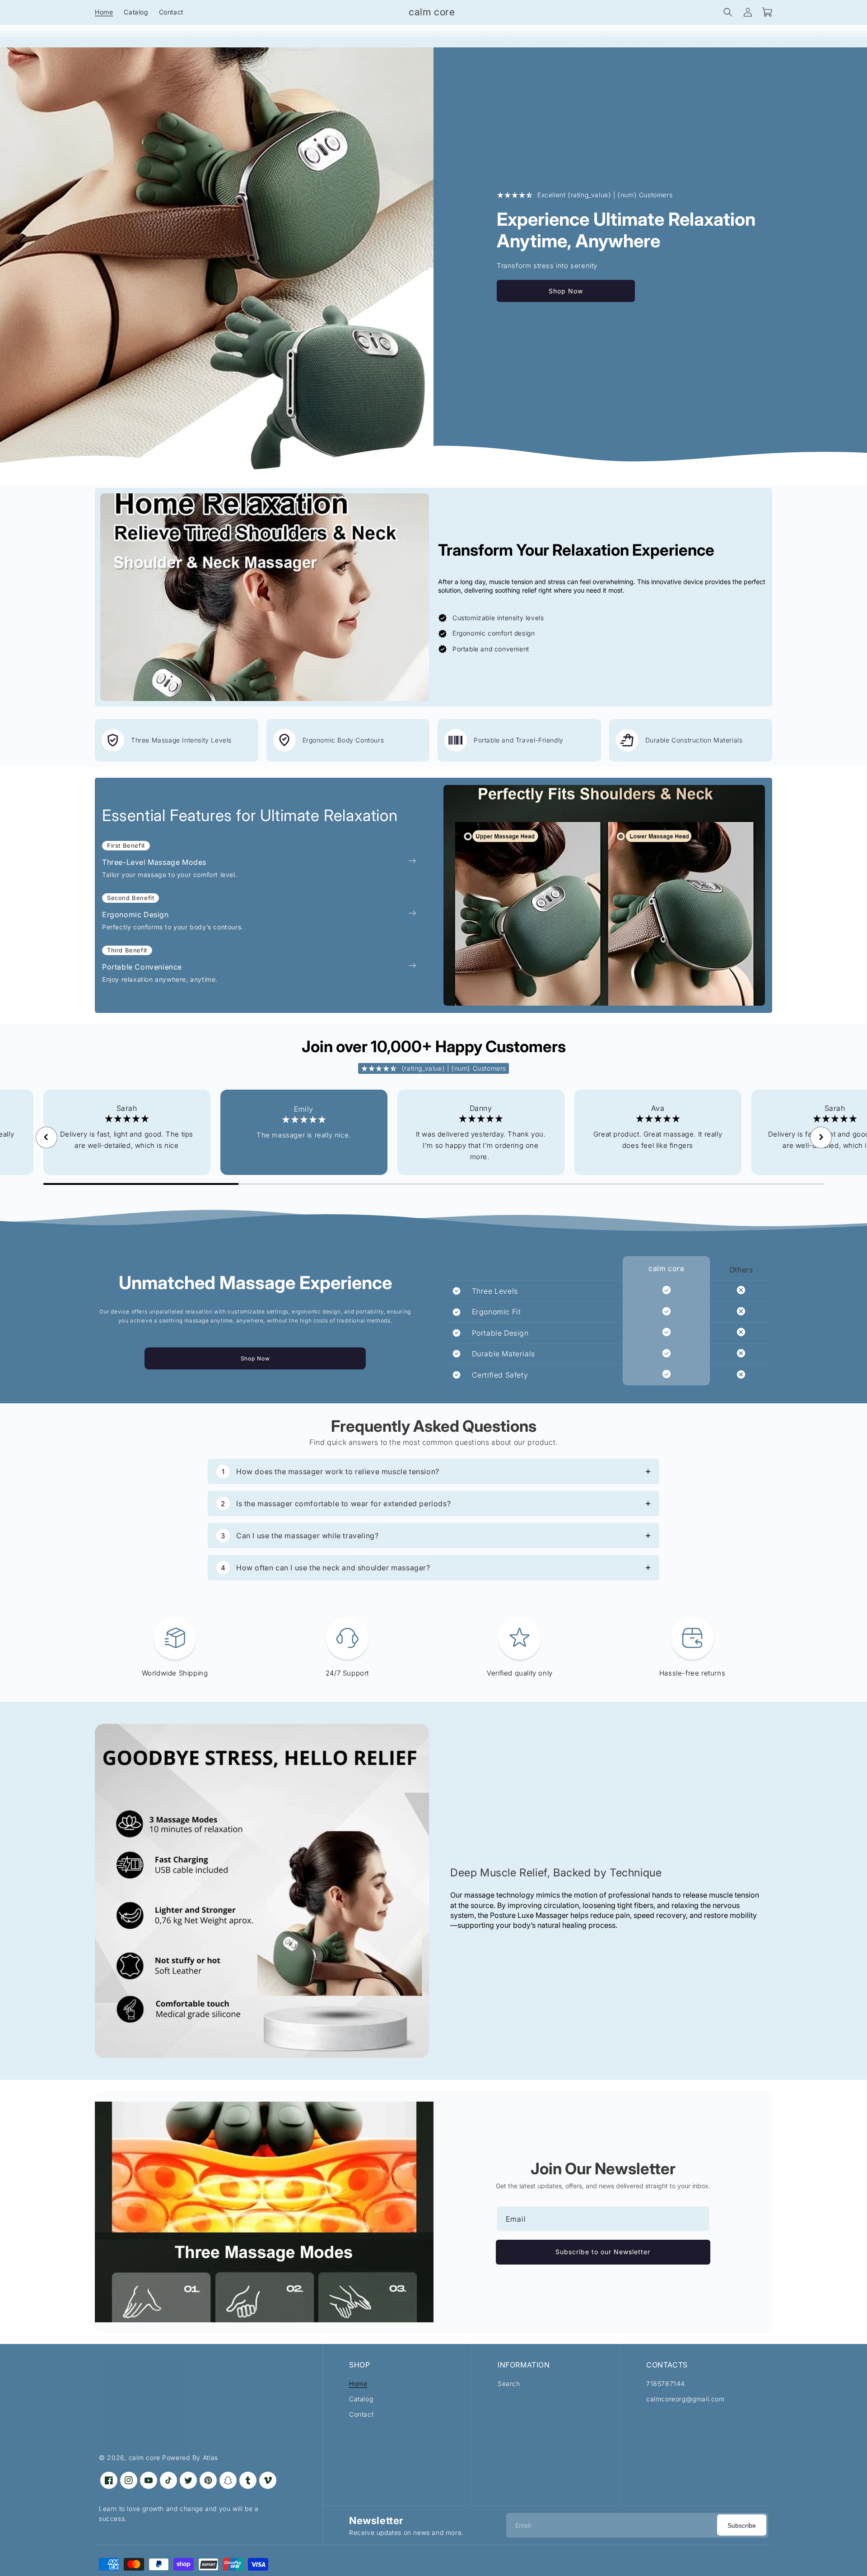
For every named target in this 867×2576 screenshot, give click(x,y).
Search (509, 2383)
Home (358, 2383)
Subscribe (742, 2525)
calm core (144, 2458)
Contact (361, 2414)
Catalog (361, 2399)
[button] (728, 12)
